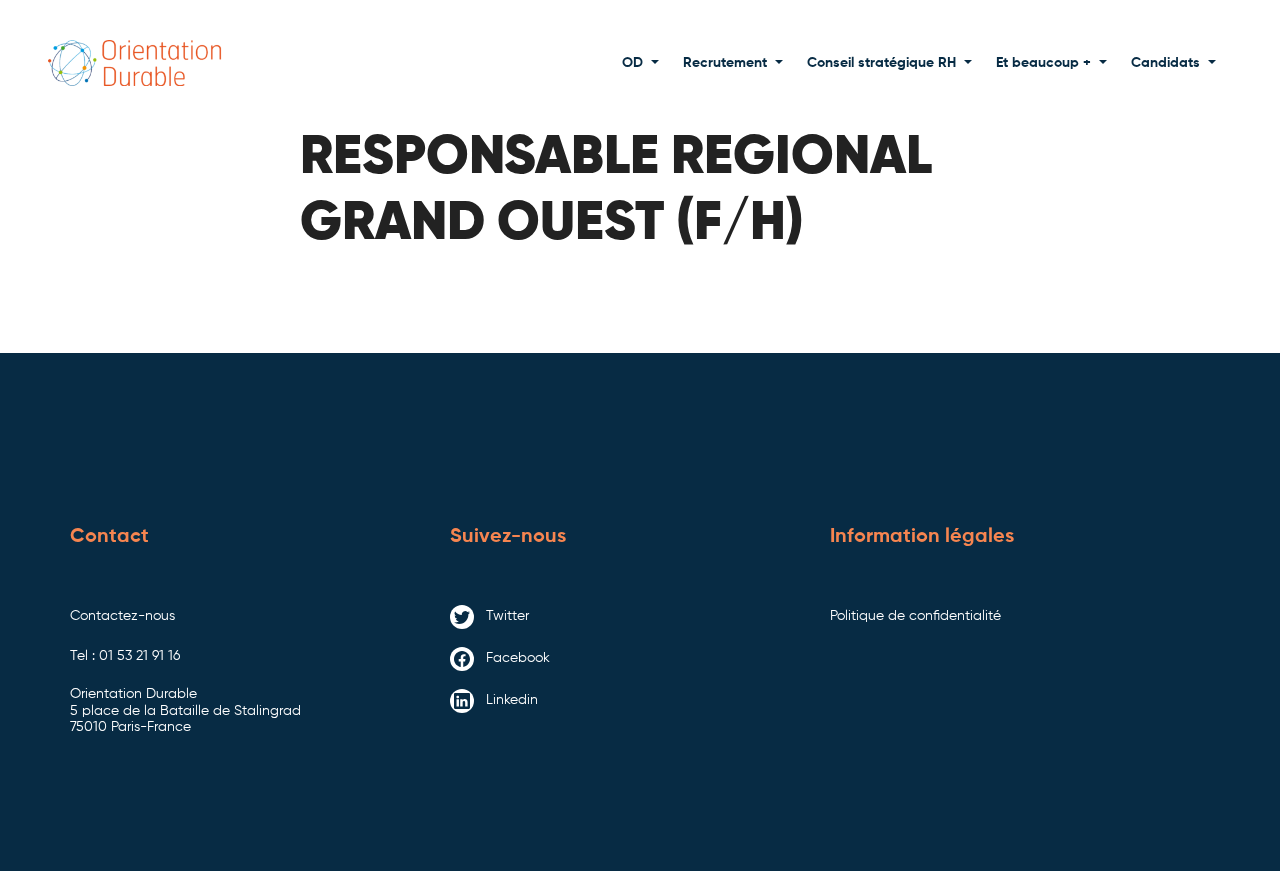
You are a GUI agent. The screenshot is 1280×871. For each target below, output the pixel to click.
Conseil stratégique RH (881, 63)
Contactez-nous (122, 616)
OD (632, 63)
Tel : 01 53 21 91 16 (125, 656)
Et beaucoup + (1043, 63)
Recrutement (725, 63)
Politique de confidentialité (915, 616)
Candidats (1165, 63)
